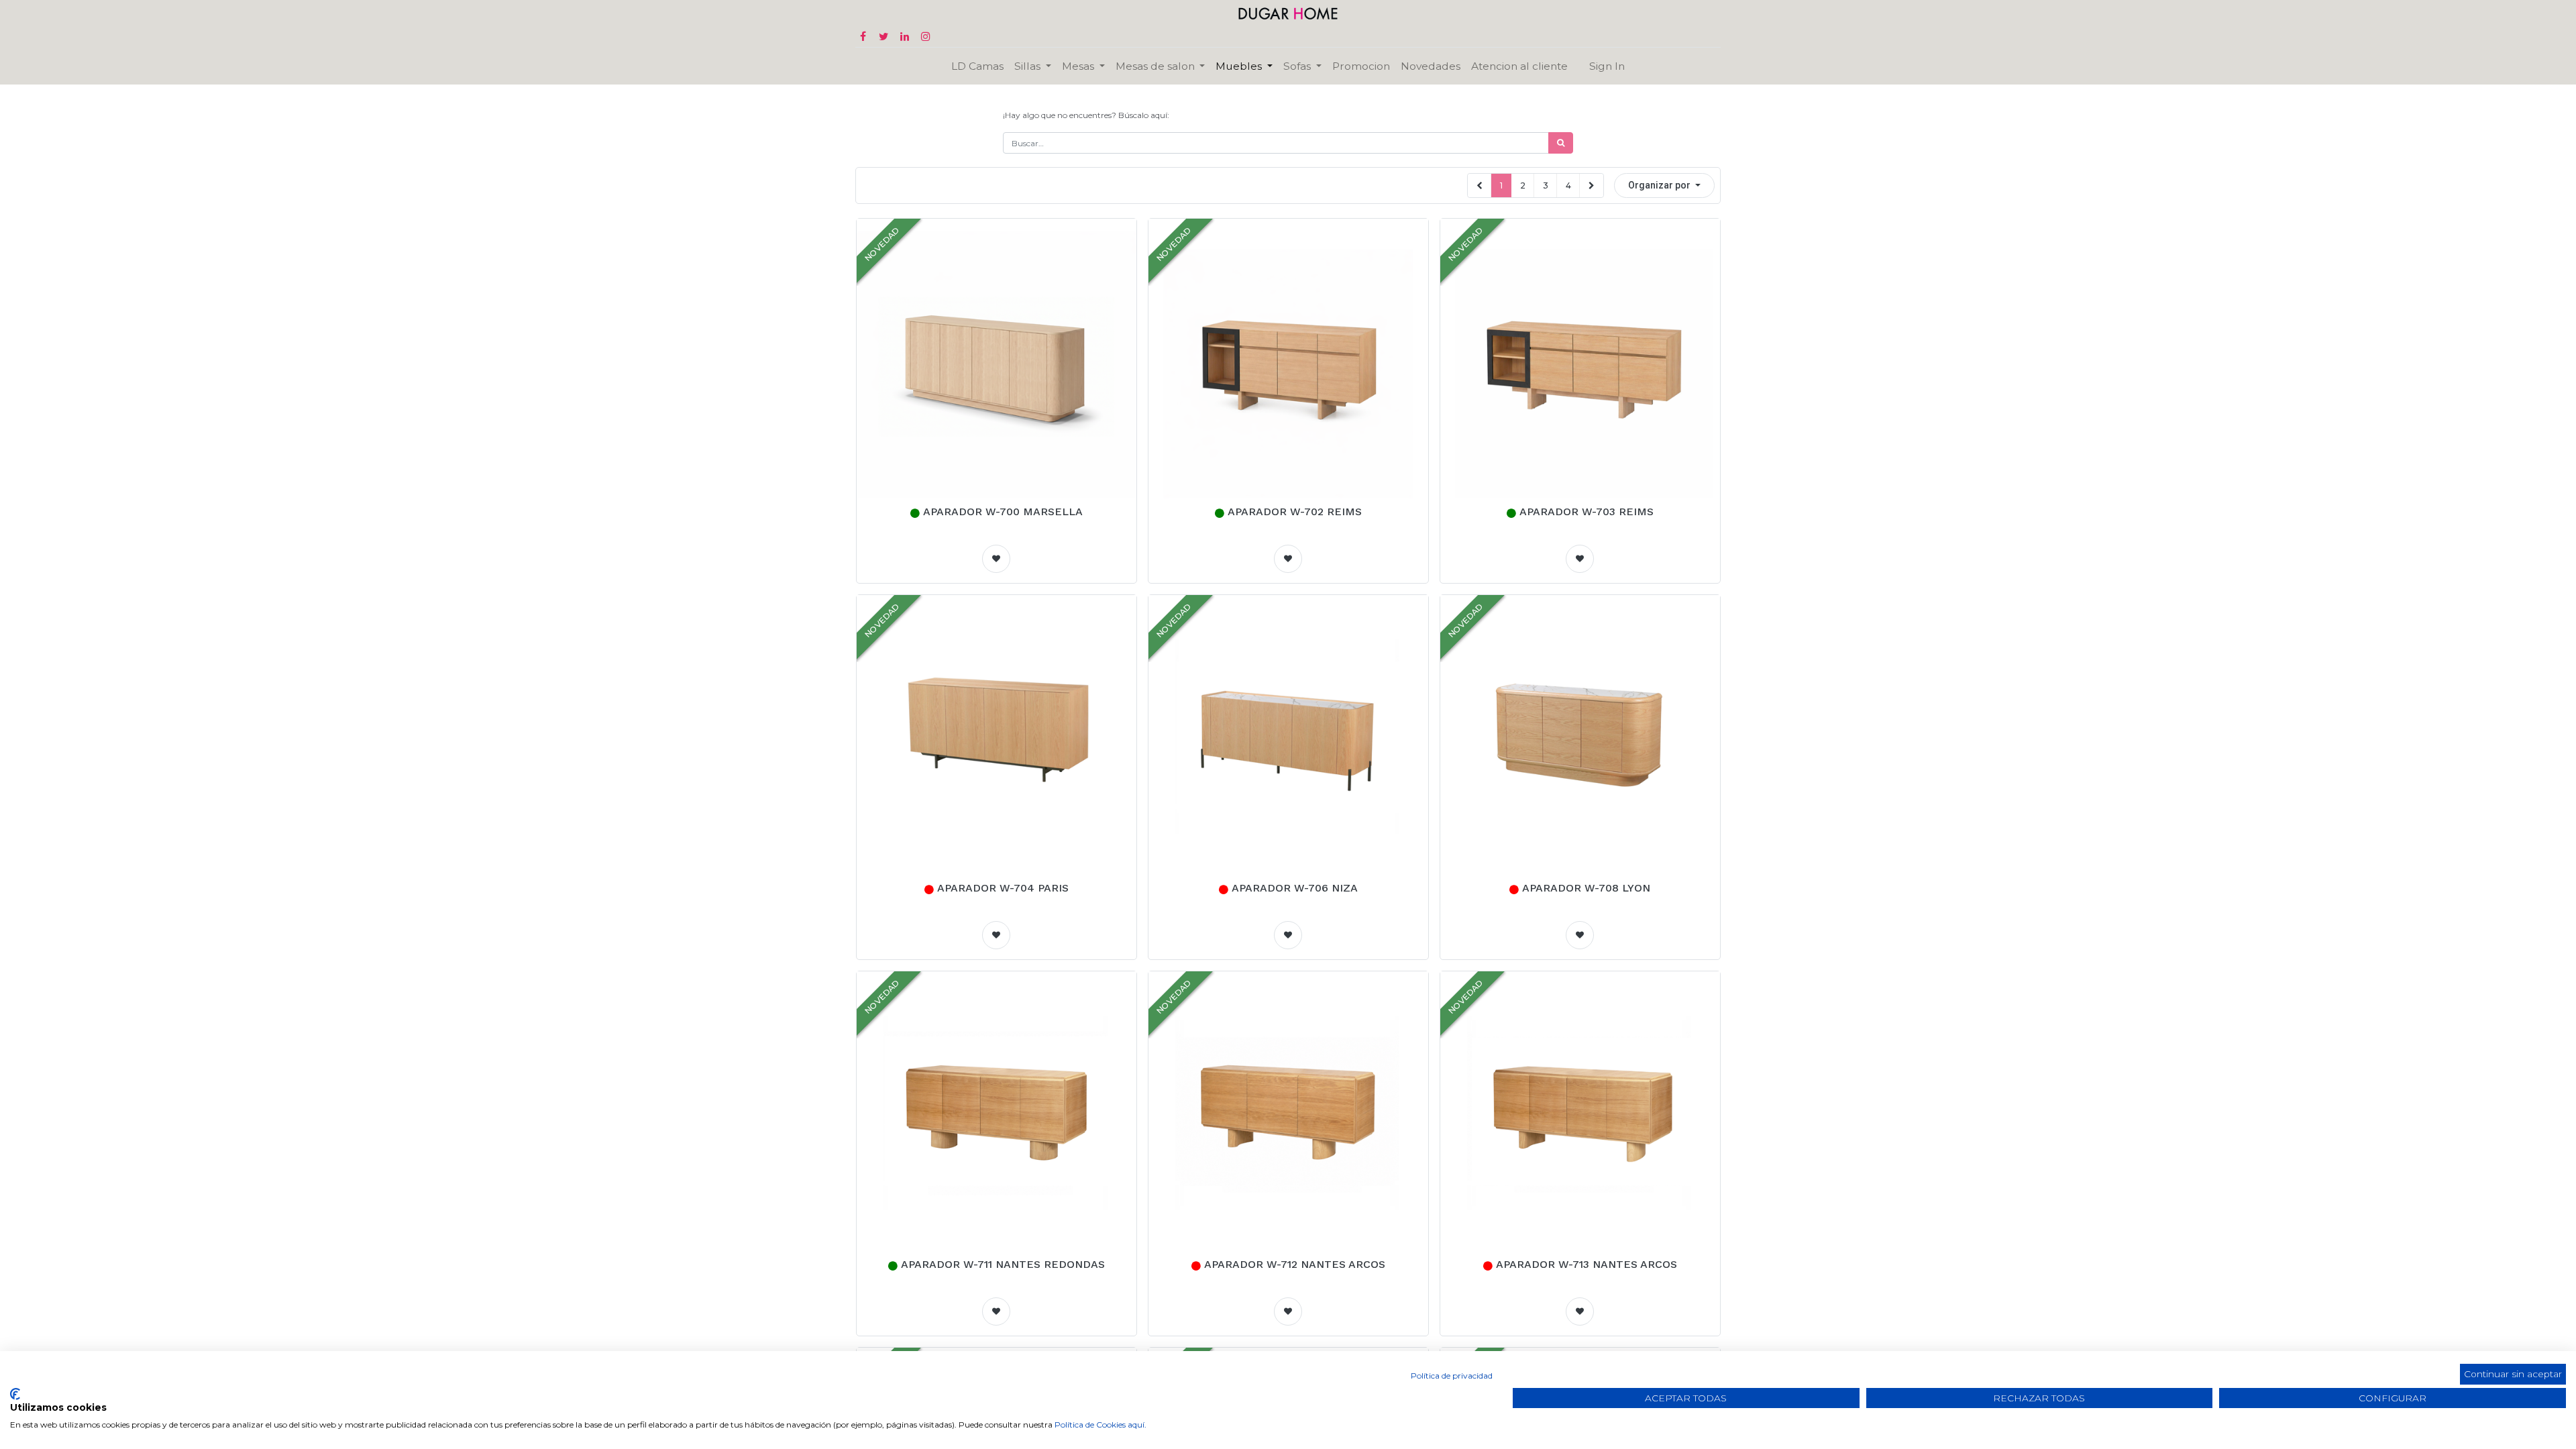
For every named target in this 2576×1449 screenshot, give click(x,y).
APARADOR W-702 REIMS (1295, 512)
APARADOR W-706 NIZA (1295, 888)
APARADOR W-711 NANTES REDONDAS (1003, 1264)
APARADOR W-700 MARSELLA (1003, 512)
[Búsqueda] (1561, 143)
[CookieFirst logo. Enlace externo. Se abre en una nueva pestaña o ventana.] (15, 1394)
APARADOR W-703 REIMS (1587, 512)
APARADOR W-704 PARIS (1003, 888)
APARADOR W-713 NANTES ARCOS (1587, 1264)
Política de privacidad (1452, 1376)
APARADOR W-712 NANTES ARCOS (1295, 1264)
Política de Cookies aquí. (1101, 1425)
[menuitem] (977, 66)
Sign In (1607, 66)
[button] (1664, 185)
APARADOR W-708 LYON (1586, 888)
